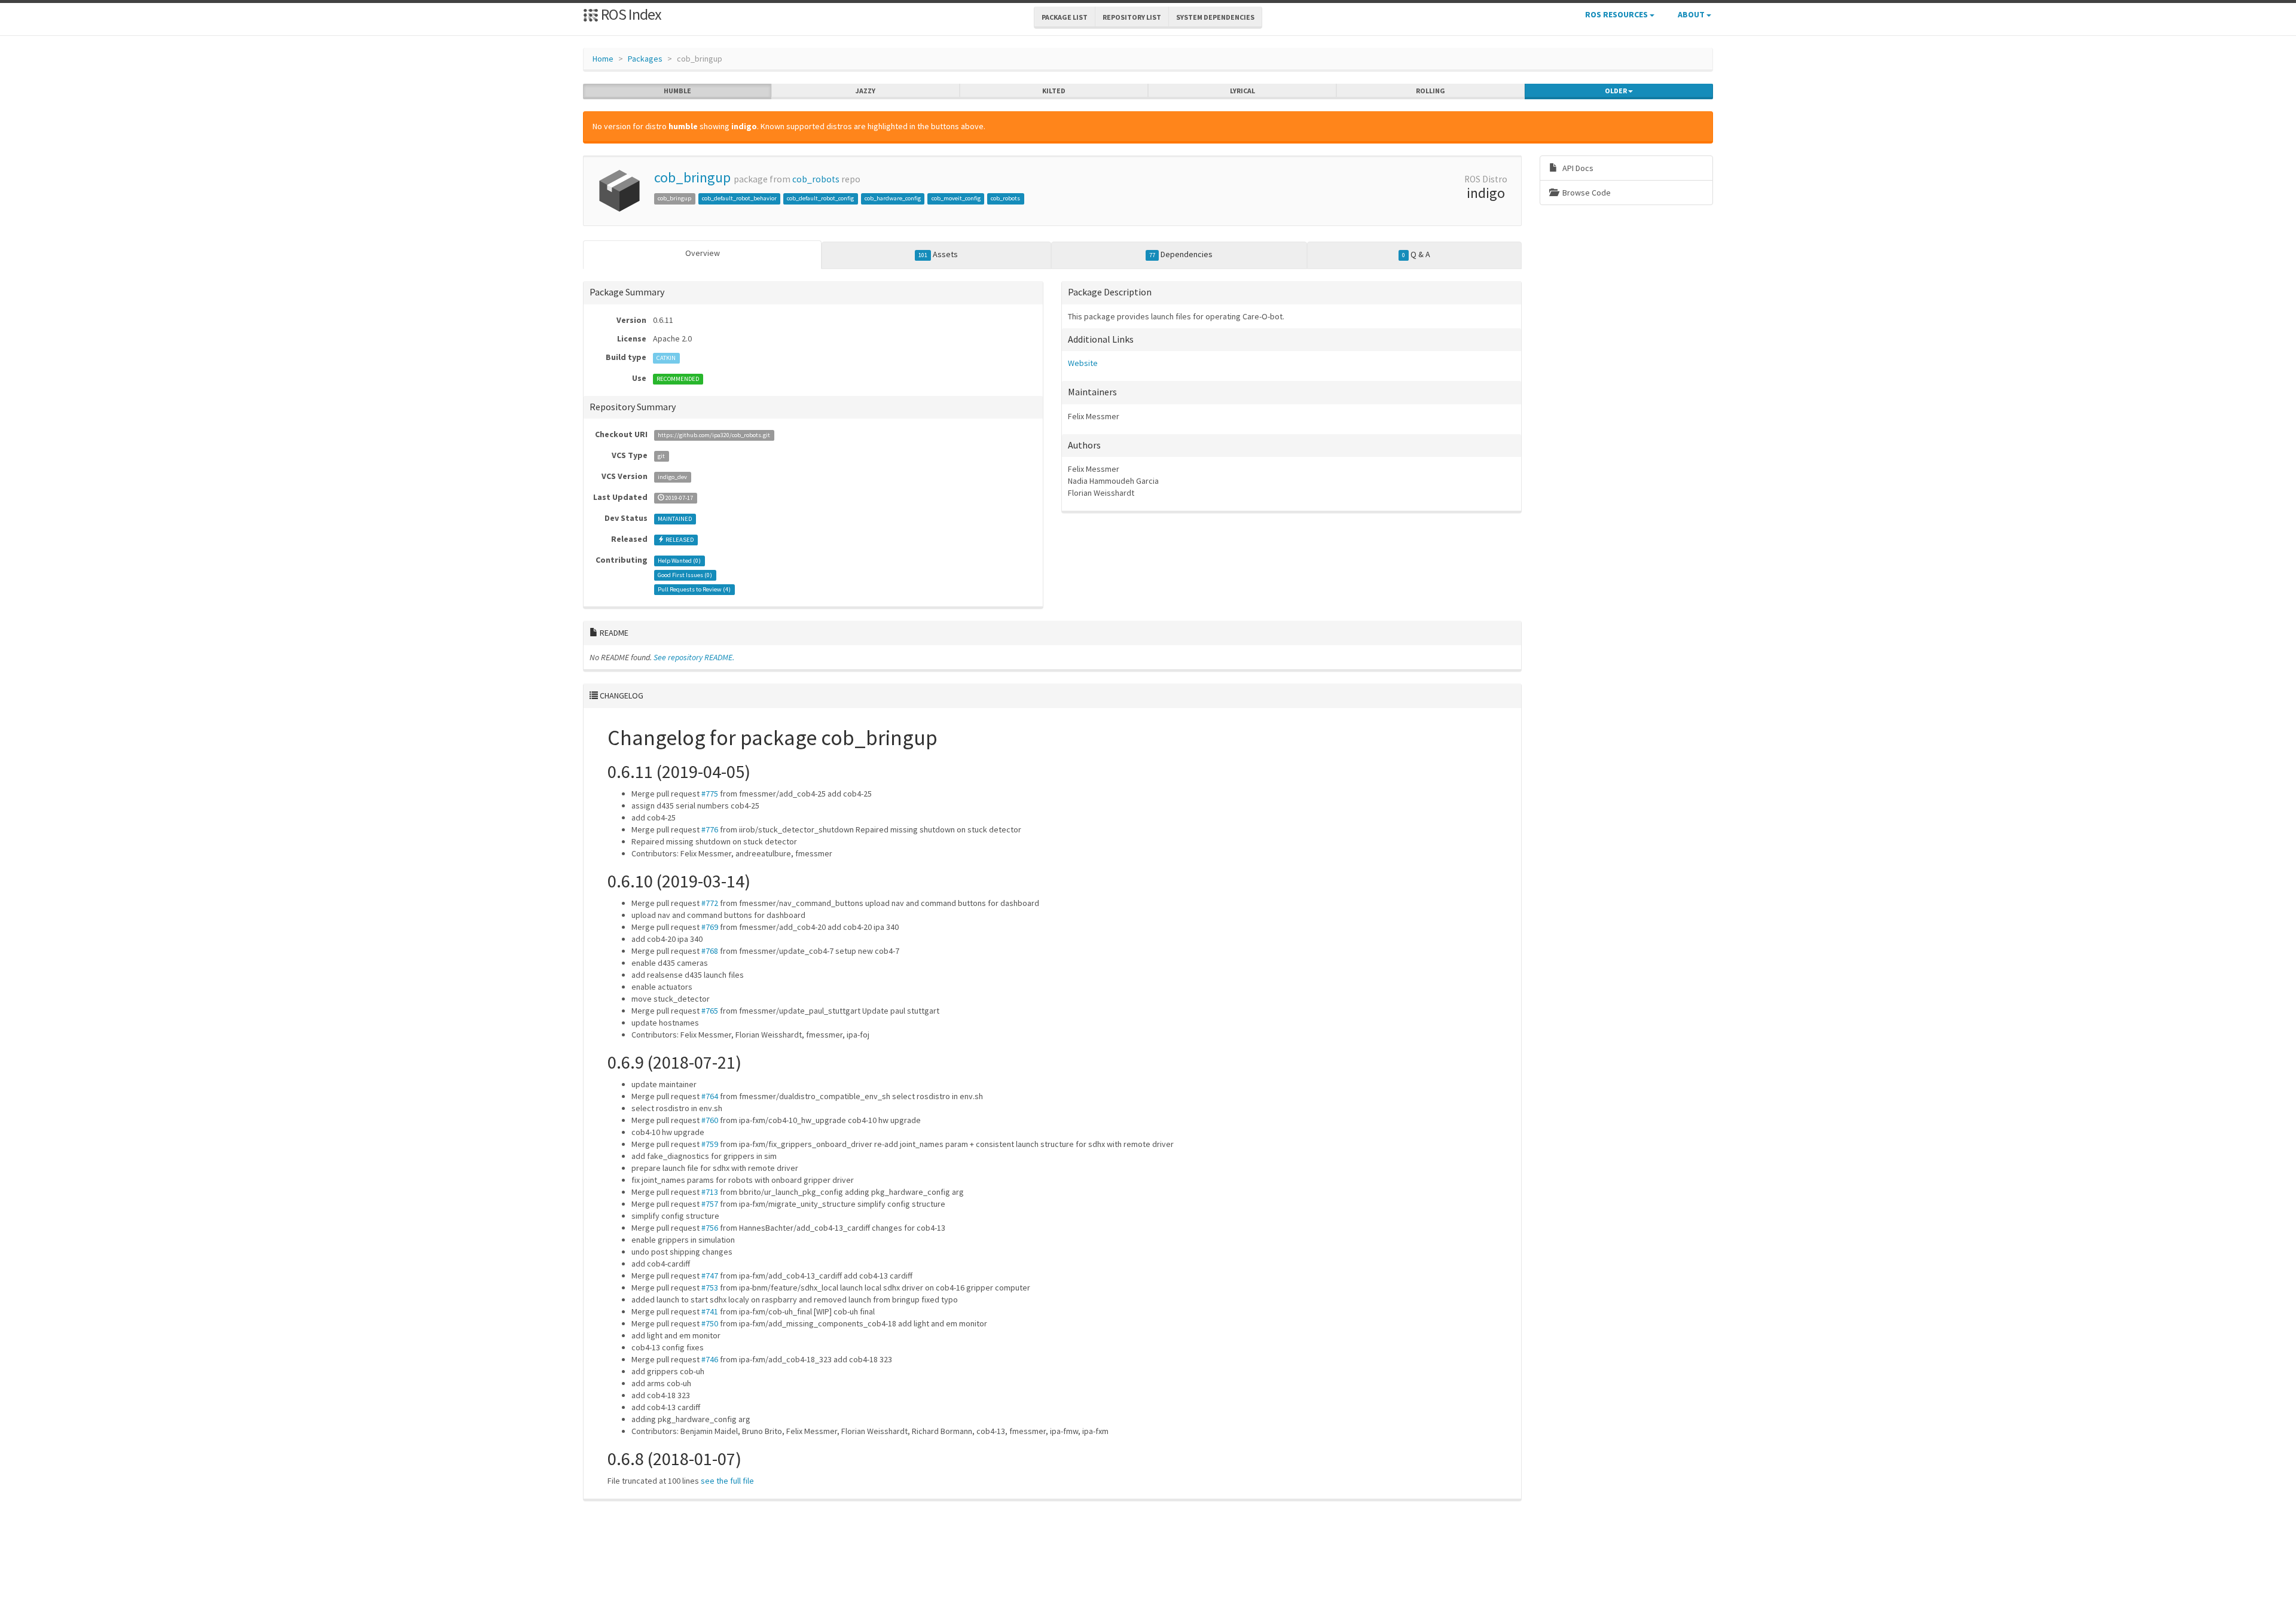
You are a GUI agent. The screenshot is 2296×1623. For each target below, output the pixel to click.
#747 (710, 1276)
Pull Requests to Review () (694, 589)
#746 (710, 1359)
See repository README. (694, 657)
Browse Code (1586, 193)
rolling (1431, 91)
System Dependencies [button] (1215, 17)
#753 (710, 1288)
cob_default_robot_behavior (739, 198)
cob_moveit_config (956, 198)
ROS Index (630, 14)
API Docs (1577, 168)
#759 (710, 1144)
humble (677, 91)
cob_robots (816, 179)
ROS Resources (1617, 14)
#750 (710, 1323)
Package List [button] (1065, 17)
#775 (710, 794)
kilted (1054, 91)
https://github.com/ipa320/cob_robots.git (714, 435)
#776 (710, 829)
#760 (710, 1120)
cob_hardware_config (893, 198)
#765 (710, 1011)
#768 (710, 951)
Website (1083, 363)
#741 (710, 1311)
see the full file (727, 1481)
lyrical (1242, 91)
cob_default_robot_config (820, 198)
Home (603, 59)
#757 (710, 1204)
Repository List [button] (1132, 17)
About (1692, 14)
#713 (710, 1192)
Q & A (1416, 254)
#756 (710, 1228)
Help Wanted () (679, 561)
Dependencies (1181, 254)
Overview (703, 253)
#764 (710, 1096)
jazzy (865, 91)
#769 (710, 927)
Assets (938, 254)
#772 (710, 903)
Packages (645, 59)
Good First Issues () (685, 575)
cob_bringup (692, 177)
